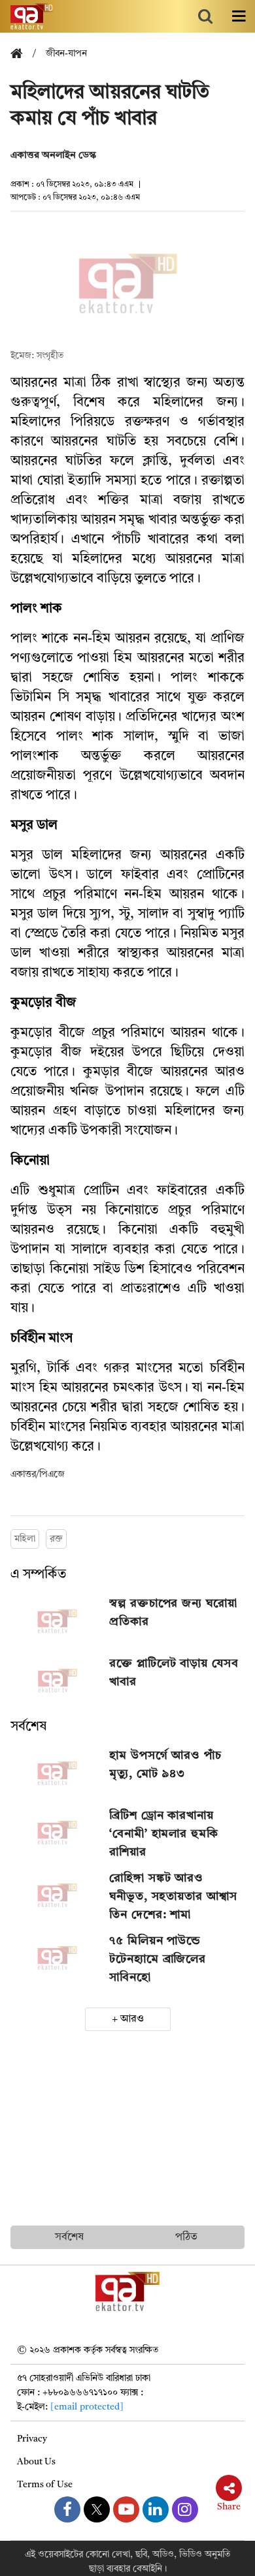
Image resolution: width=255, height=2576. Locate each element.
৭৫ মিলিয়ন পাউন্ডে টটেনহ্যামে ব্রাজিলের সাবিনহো (158, 1959)
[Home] (22, 54)
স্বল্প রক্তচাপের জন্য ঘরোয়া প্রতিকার (173, 1613)
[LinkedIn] (156, 2509)
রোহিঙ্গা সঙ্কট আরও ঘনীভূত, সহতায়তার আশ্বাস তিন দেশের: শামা (173, 1897)
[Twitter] (97, 2509)
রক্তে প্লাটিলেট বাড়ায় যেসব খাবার (174, 1673)
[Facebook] (67, 2509)
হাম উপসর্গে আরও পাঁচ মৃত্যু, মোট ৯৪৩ (165, 1765)
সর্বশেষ (28, 1727)
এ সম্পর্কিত (38, 1575)
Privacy (32, 2439)
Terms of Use (45, 2485)
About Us (36, 2462)
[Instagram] (185, 2509)
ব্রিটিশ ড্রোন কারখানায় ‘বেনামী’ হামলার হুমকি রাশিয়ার (164, 1834)
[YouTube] (126, 2509)
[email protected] (87, 2407)
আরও (132, 2019)
